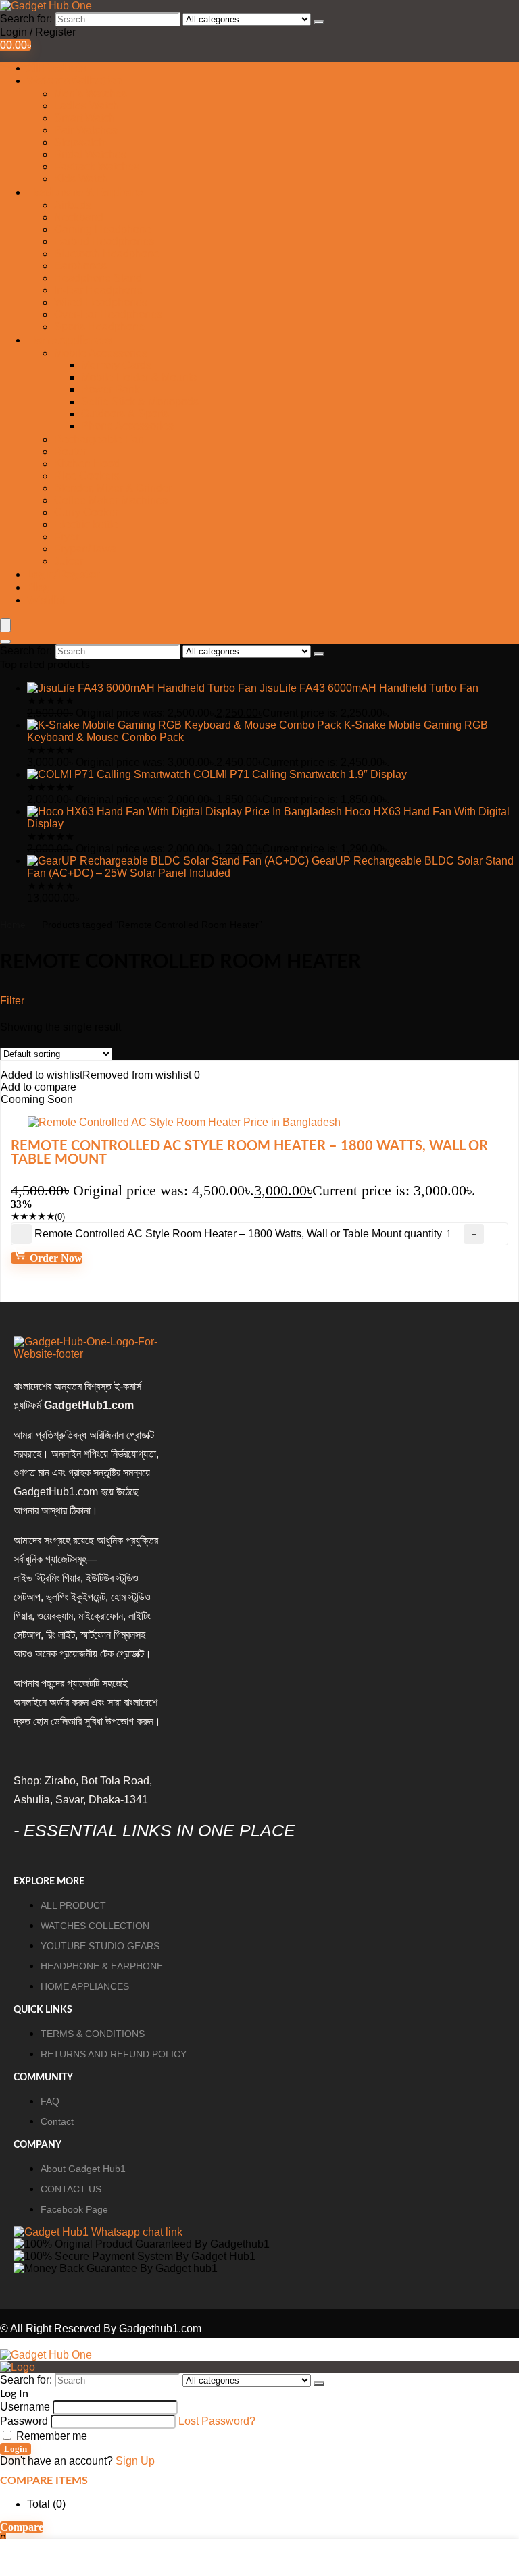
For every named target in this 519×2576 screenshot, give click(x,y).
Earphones (80, 266)
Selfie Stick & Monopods (140, 402)
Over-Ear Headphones (108, 314)
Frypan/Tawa (85, 549)
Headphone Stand (98, 278)
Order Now (55, 1258)
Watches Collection (74, 81)
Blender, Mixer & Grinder (113, 488)
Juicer (69, 561)
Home (13, 925)
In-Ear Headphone (98, 290)
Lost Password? (217, 2421)
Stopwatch (79, 142)
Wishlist (47, 600)
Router (70, 452)
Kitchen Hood (87, 464)
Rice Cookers (87, 476)
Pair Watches (86, 130)
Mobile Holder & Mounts (139, 377)
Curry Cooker (86, 512)
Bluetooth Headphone (107, 254)
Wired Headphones (101, 302)
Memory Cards (116, 365)
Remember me (50, 2436)
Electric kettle (86, 524)
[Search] (319, 22)
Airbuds (73, 205)
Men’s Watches (91, 94)
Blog (38, 588)
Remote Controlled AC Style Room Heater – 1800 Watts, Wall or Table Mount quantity (238, 1234)
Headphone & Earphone (85, 192)
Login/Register (63, 575)
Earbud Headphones (104, 241)
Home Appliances (69, 340)
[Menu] (5, 625)
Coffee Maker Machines (111, 500)
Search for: (26, 19)
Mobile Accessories (101, 353)
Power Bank (110, 389)
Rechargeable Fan (99, 439)
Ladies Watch (86, 106)
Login (16, 2449)
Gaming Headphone (103, 229)
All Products (56, 68)
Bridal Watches (90, 154)
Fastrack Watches (97, 166)
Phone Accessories (127, 426)
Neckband (79, 217)
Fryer (67, 537)
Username (25, 2407)
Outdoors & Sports (125, 414)
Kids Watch (81, 179)
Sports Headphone (99, 327)
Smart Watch (84, 118)
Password (24, 2421)
